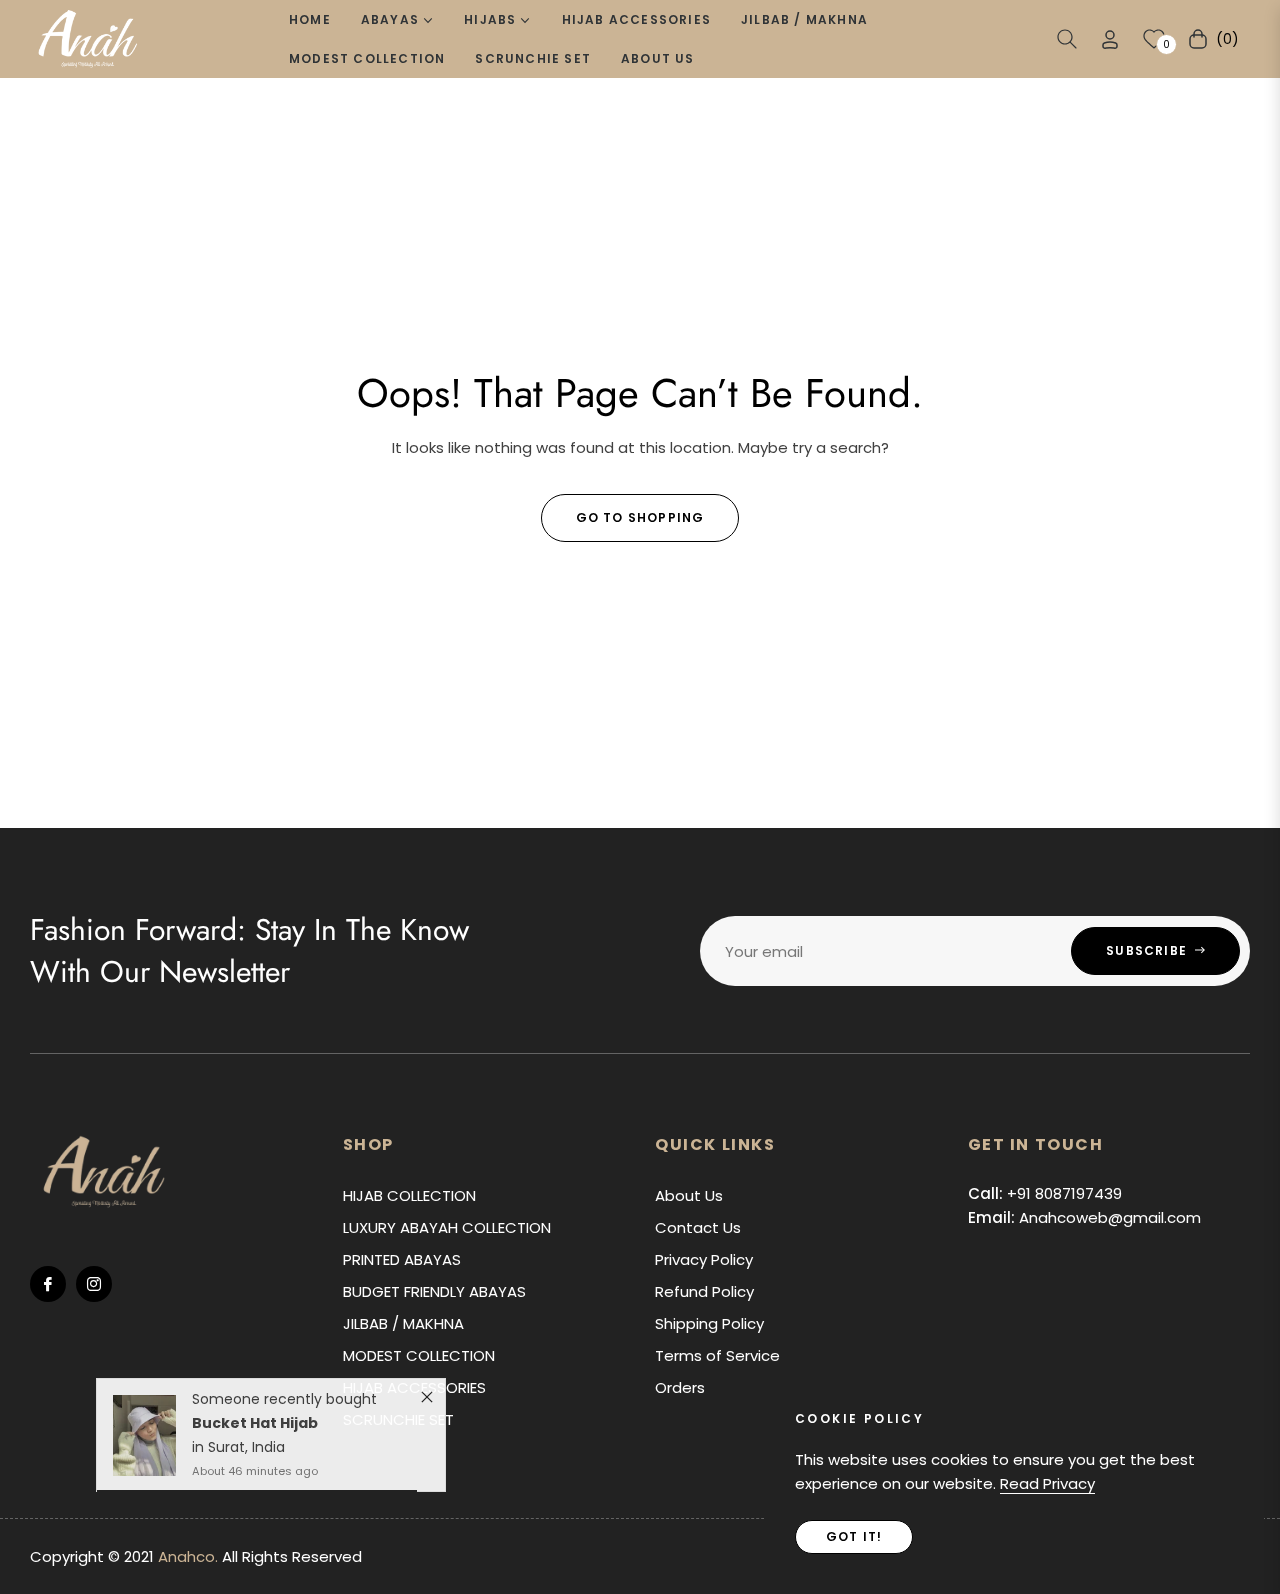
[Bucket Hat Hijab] (144, 1441)
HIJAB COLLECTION (409, 1195)
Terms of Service (717, 1355)
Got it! (854, 1536)
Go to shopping (640, 517)
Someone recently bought (284, 1405)
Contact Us (698, 1227)
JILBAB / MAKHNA (403, 1323)
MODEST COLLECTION (419, 1355)
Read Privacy (1047, 1483)
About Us (689, 1195)
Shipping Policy (709, 1323)
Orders (680, 1387)
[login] (1110, 39)
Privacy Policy (704, 1259)
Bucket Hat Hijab (255, 1429)
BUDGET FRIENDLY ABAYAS (434, 1291)
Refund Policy (704, 1291)
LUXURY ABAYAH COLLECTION (447, 1227)
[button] (1067, 39)
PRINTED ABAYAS (402, 1259)
